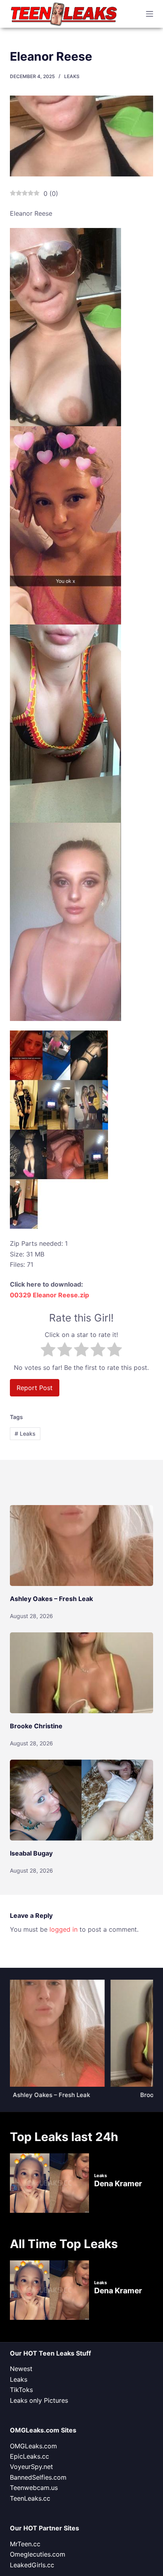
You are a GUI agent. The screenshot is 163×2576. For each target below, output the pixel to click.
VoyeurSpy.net (31, 2467)
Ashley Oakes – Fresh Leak (51, 1599)
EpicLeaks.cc (29, 2456)
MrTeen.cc (25, 2544)
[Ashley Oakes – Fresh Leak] (82, 1546)
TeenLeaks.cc (30, 2498)
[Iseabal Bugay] (82, 1800)
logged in (63, 1929)
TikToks (21, 2390)
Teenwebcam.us (34, 2488)
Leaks (72, 76)
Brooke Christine (36, 1726)
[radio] (48, 1351)
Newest (21, 2369)
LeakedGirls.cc (32, 2565)
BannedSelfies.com (38, 2477)
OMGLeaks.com (33, 2446)
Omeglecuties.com (38, 2554)
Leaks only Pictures (39, 2400)
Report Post (35, 1388)
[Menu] (150, 14)
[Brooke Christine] (82, 1673)
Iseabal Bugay (31, 1853)
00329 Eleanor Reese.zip (49, 1295)
